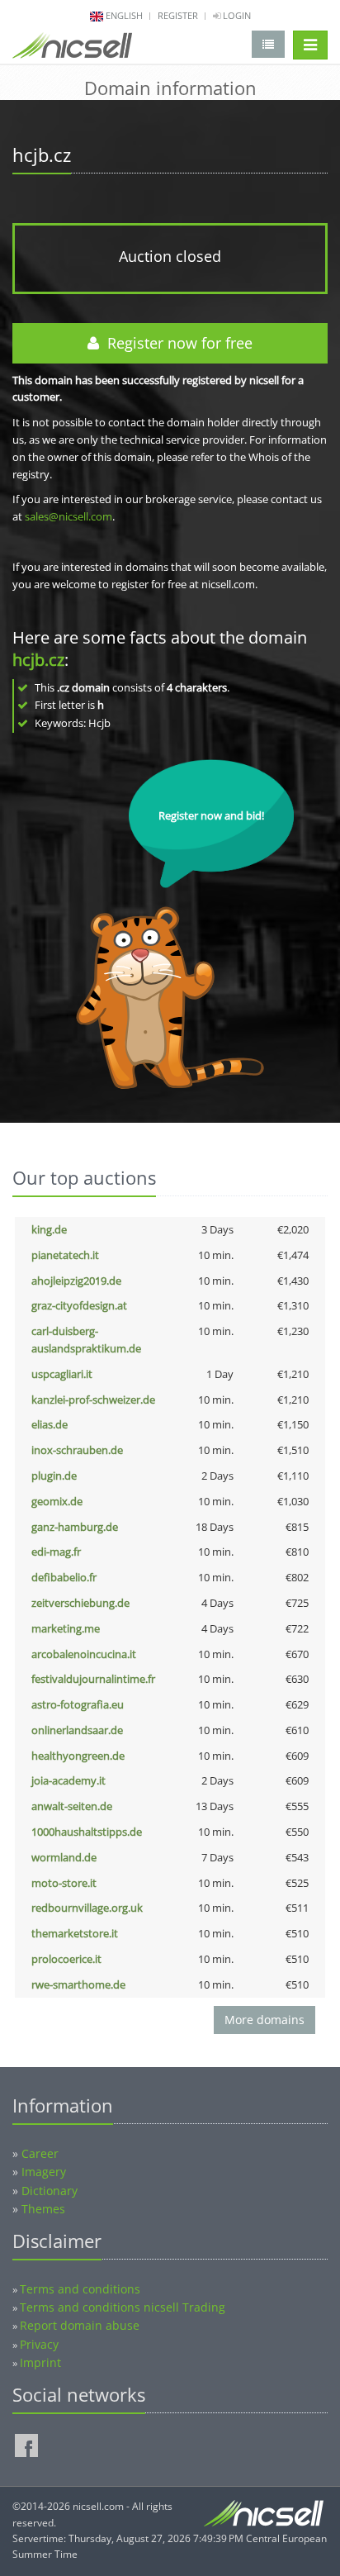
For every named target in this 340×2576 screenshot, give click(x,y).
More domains (264, 2020)
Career (40, 2153)
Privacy (39, 2344)
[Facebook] (26, 2445)
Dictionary (50, 2191)
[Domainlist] (268, 44)
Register (178, 15)
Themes (43, 2209)
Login (236, 15)
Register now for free (176, 343)
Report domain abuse (80, 2325)
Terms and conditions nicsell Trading (123, 2307)
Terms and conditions (80, 2289)
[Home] (72, 49)
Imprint (40, 2362)
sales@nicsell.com (68, 516)
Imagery (44, 2172)
